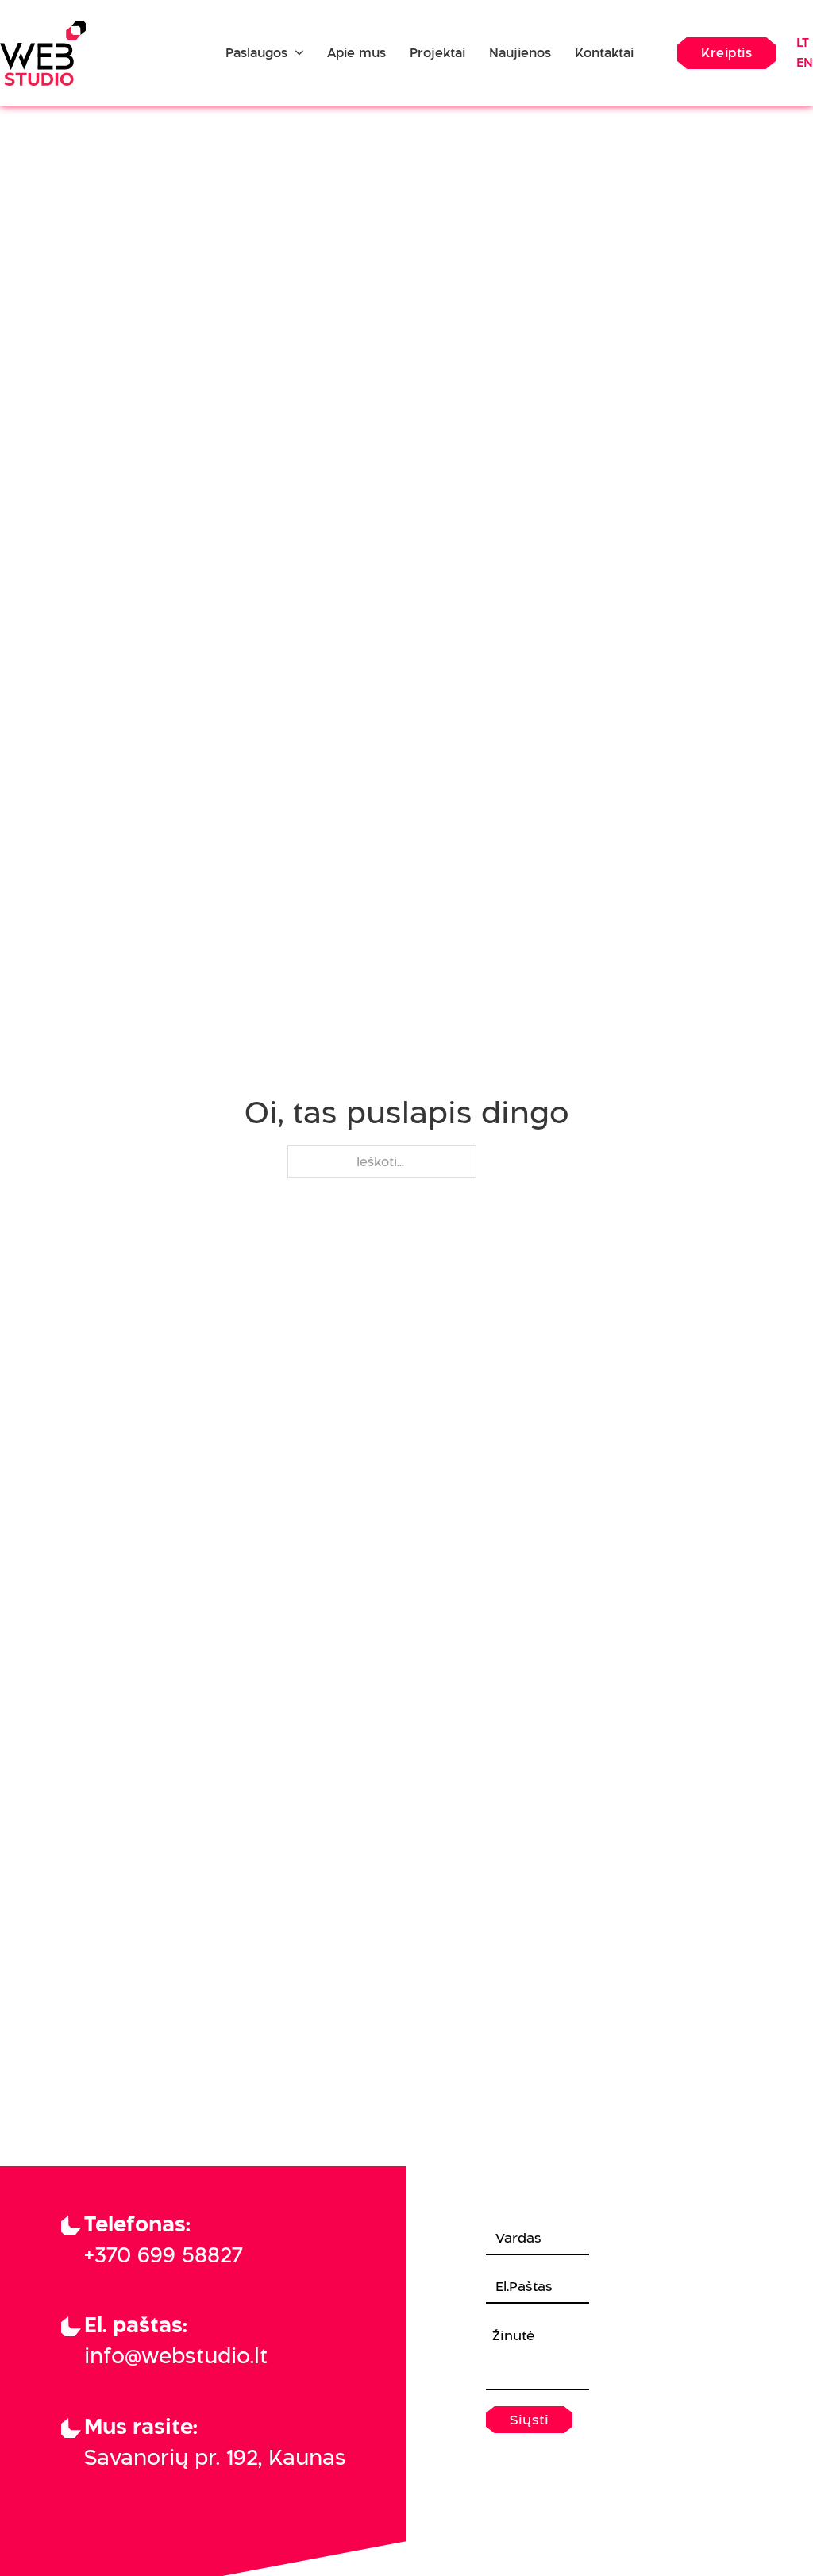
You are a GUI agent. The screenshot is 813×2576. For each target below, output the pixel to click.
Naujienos (520, 53)
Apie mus (356, 53)
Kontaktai (604, 53)
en (805, 62)
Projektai (437, 53)
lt (803, 42)
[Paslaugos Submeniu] (299, 54)
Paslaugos (256, 53)
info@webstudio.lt (176, 2356)
